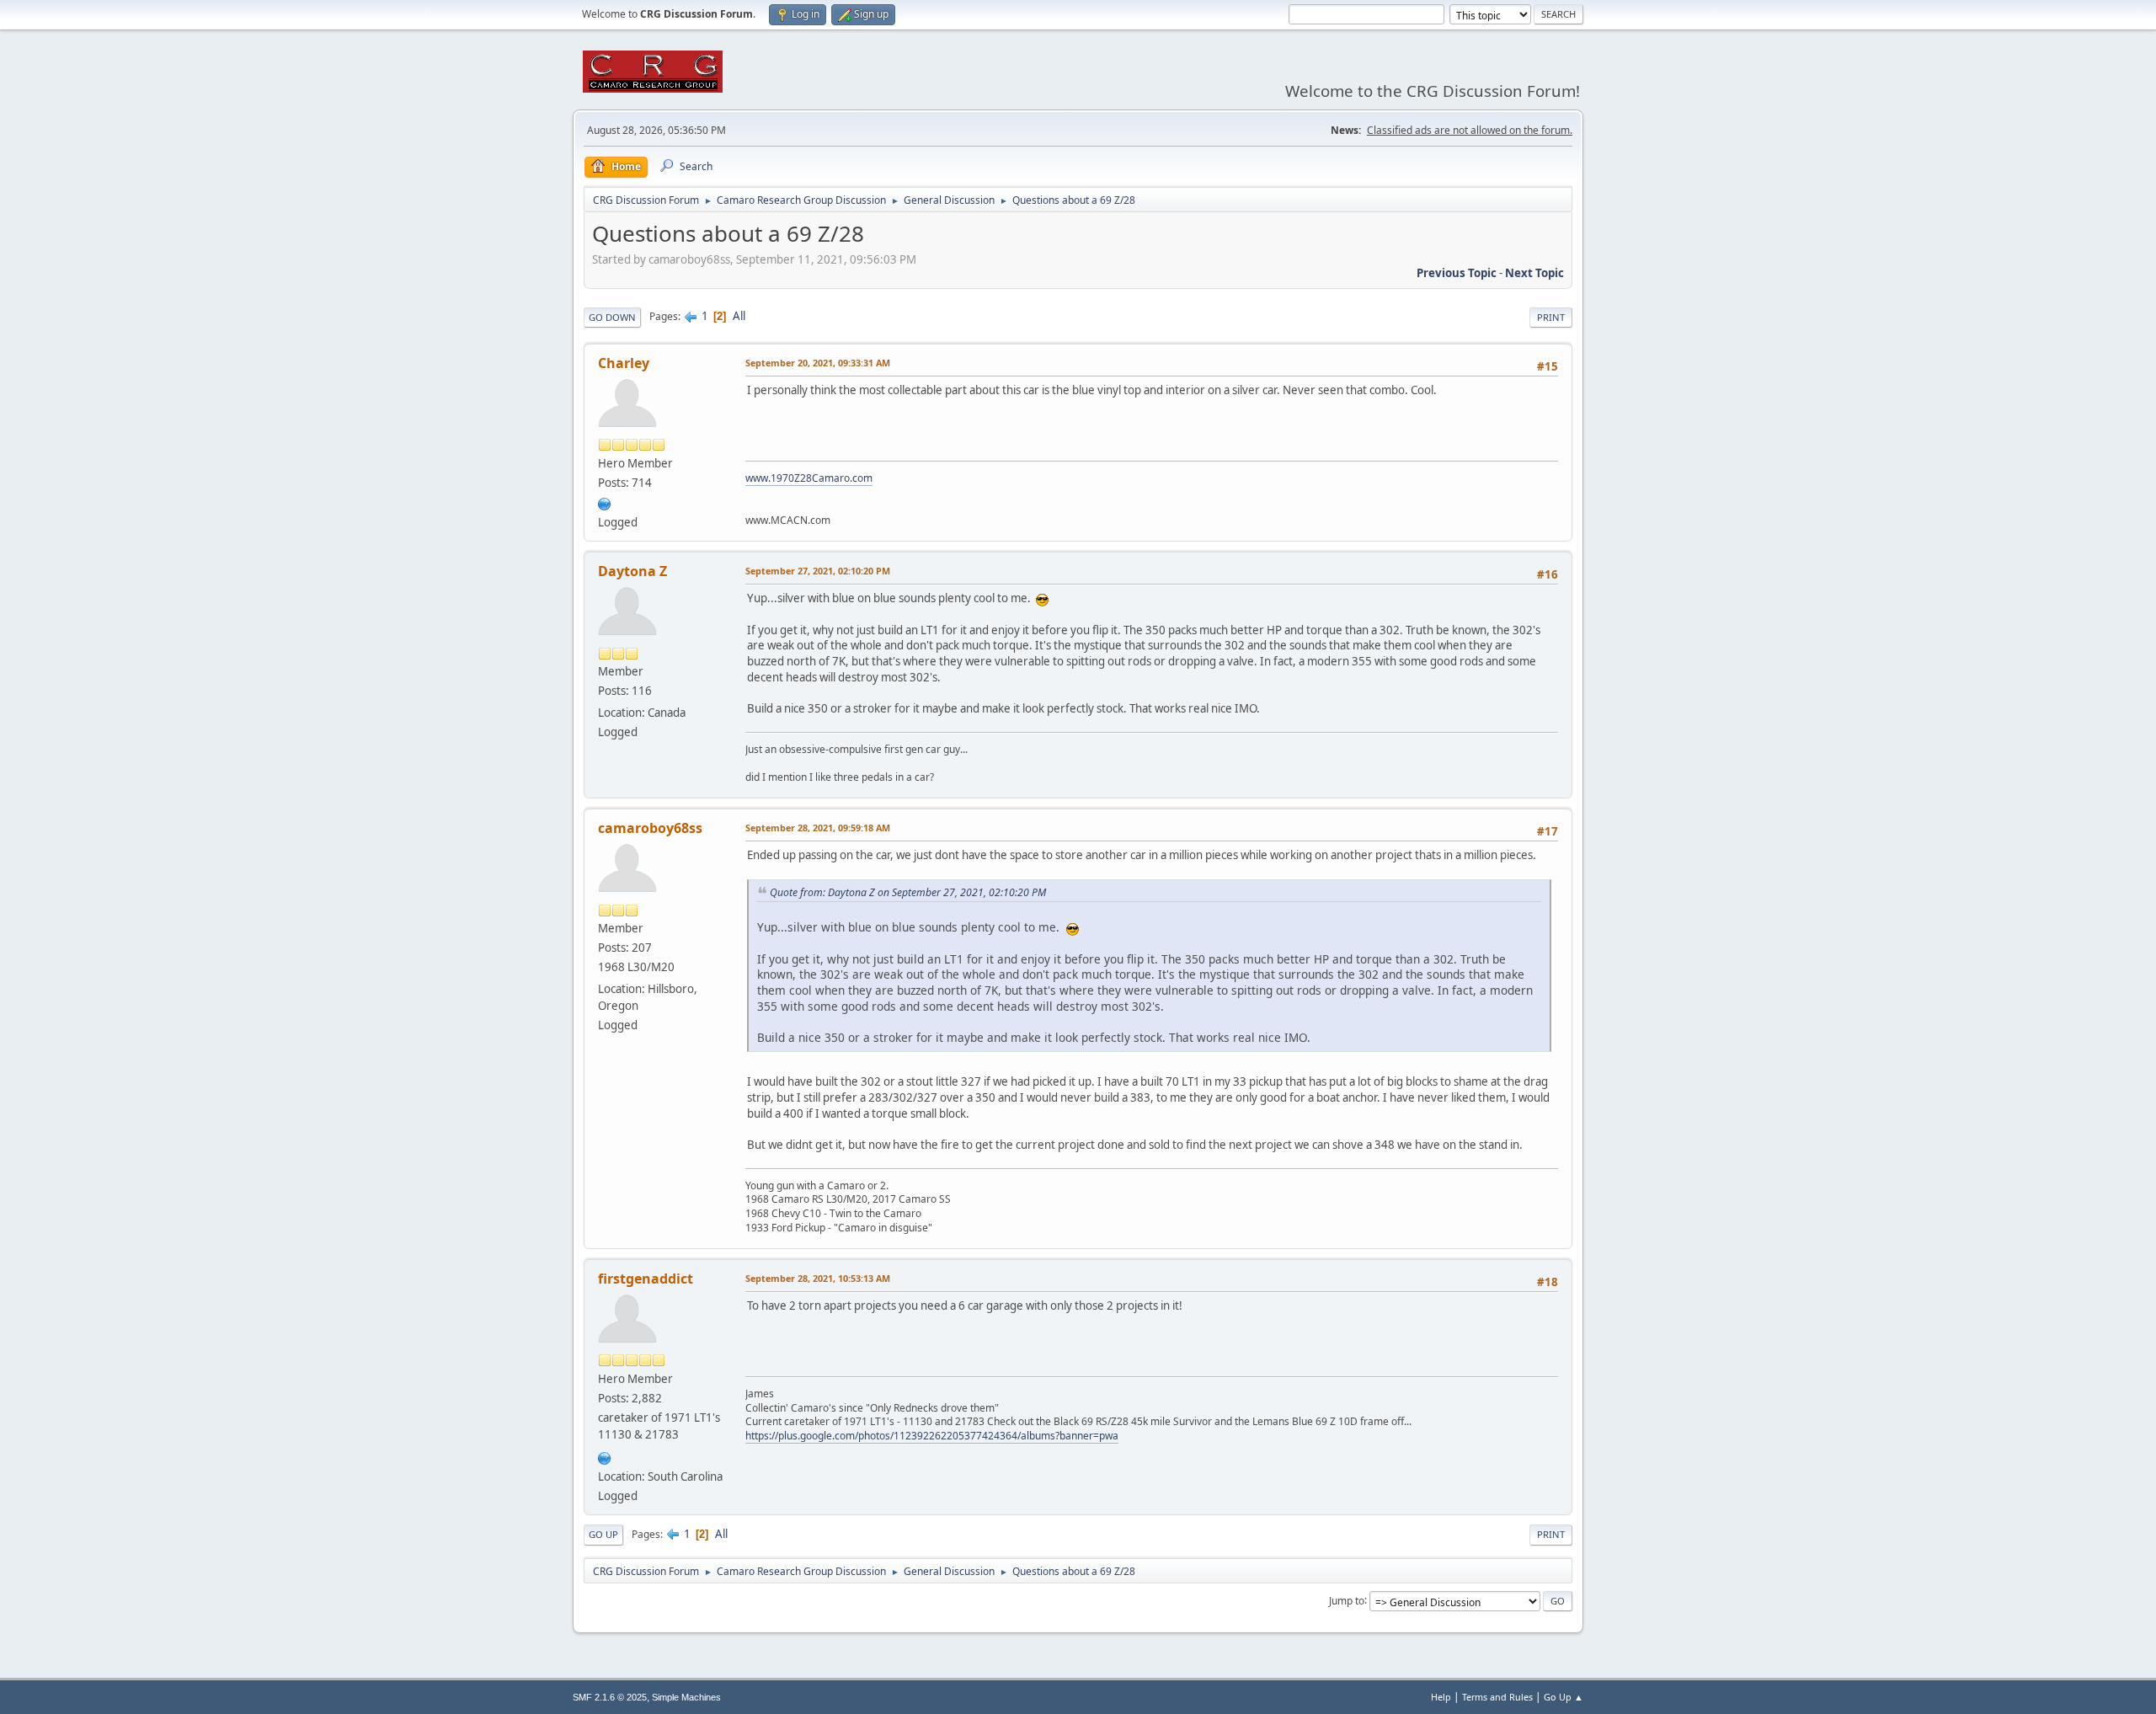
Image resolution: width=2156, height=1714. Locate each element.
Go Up (603, 1534)
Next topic (1534, 273)
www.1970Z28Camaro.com (809, 478)
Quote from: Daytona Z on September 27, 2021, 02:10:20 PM (908, 892)
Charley (624, 363)
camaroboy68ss (650, 828)
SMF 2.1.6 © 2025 (610, 1697)
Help (1441, 1697)
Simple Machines (686, 1697)
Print (1551, 317)
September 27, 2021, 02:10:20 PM (818, 571)
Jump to (1347, 1600)
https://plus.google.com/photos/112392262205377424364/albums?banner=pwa (932, 1436)
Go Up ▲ (1564, 1697)
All (739, 316)
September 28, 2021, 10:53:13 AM (818, 1278)
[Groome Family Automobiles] (605, 1456)
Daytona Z (632, 571)
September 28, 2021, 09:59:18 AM (818, 828)
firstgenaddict (646, 1279)
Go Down (612, 317)
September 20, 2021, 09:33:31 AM (818, 363)
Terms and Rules (1497, 1697)
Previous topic (1457, 273)
